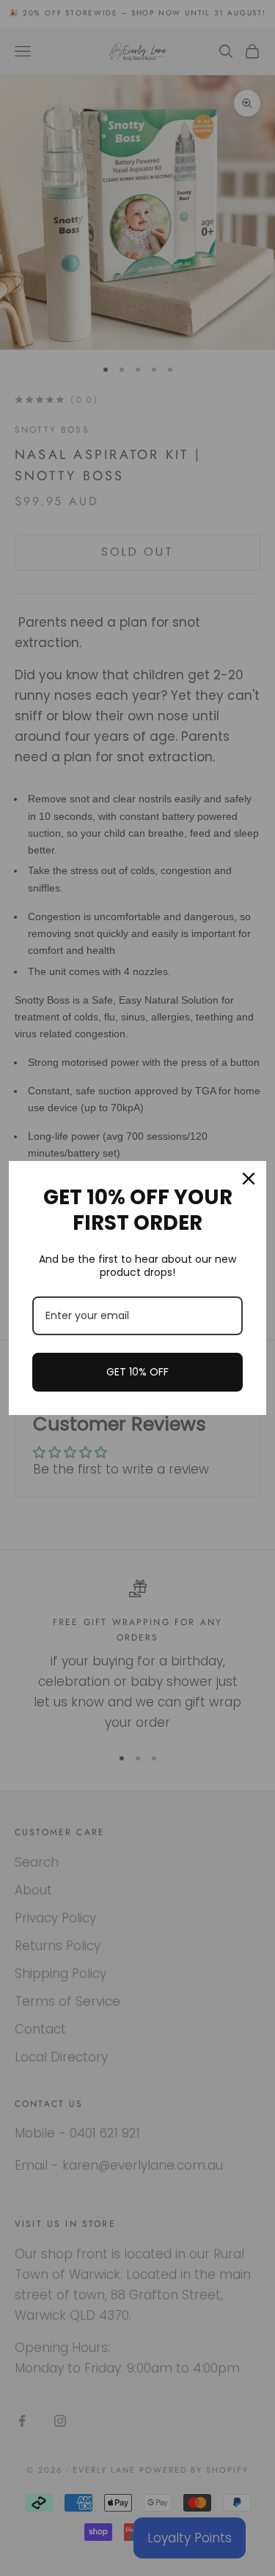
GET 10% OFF (137, 1372)
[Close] (249, 1179)
